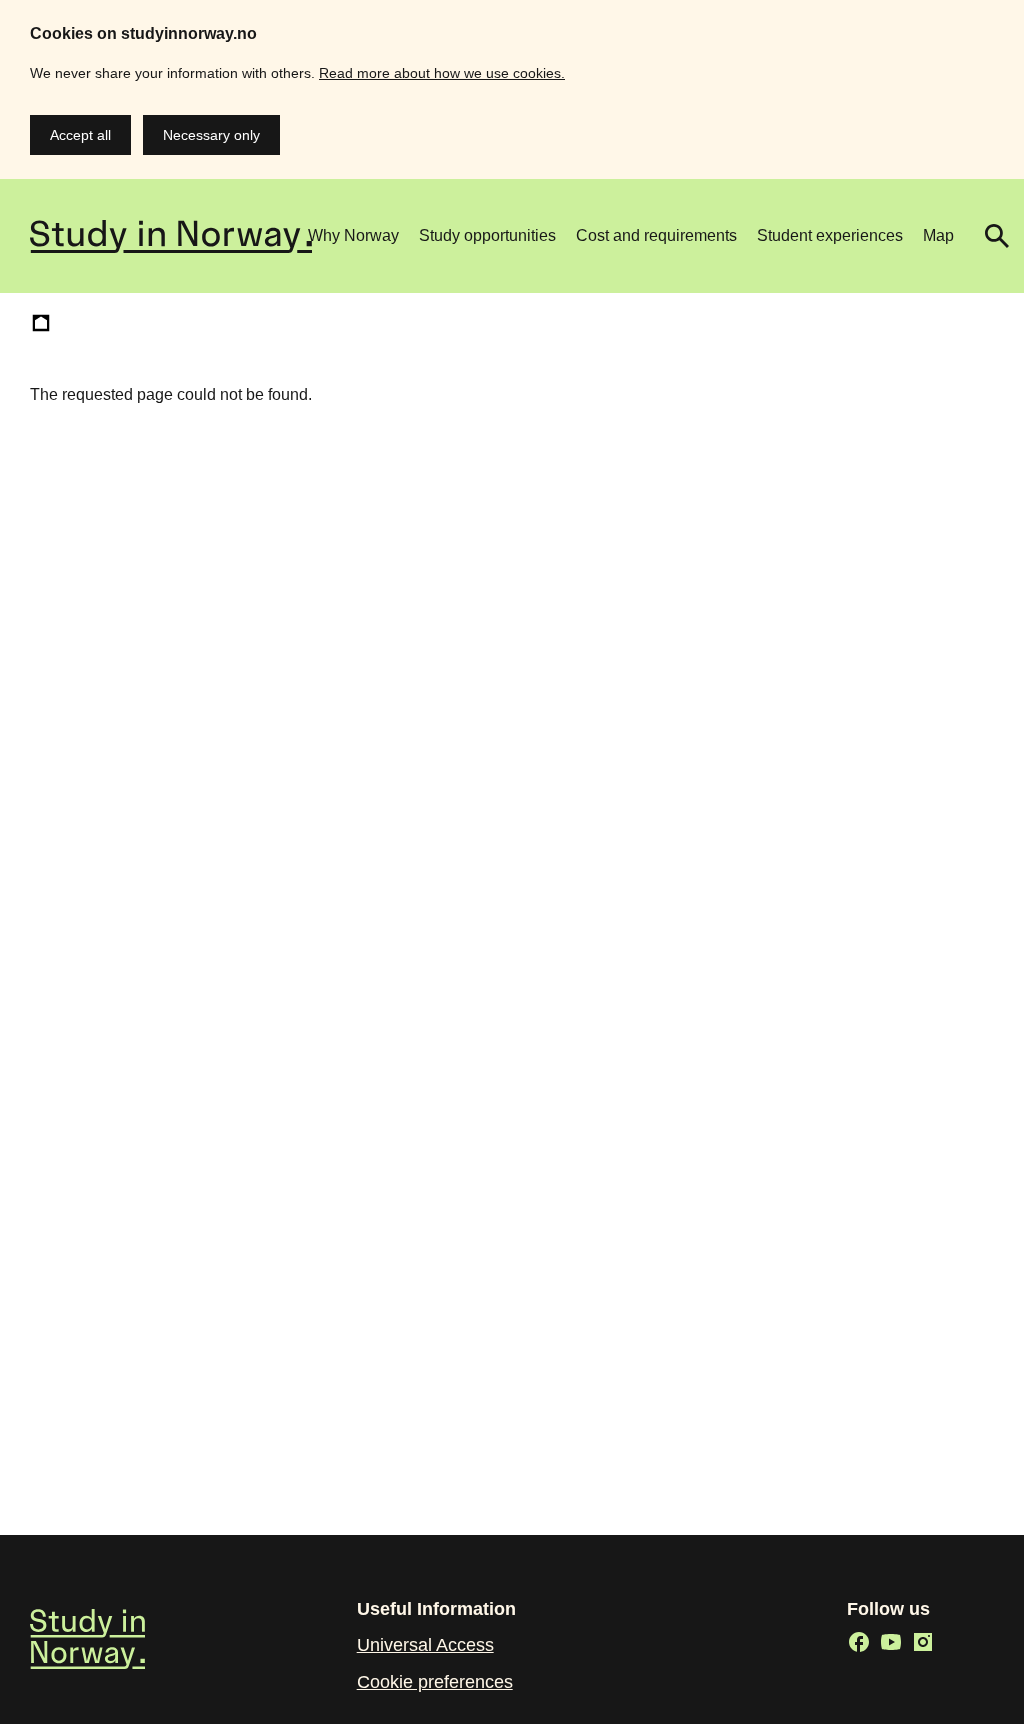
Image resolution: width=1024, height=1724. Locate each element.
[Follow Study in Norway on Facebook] (859, 1642)
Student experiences (830, 235)
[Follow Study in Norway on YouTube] (891, 1642)
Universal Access (425, 1645)
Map (938, 235)
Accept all (80, 135)
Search (989, 236)
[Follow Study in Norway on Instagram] (923, 1642)
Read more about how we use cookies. (442, 73)
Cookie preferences (435, 1682)
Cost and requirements (656, 235)
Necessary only (211, 135)
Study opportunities (487, 235)
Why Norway (353, 235)
